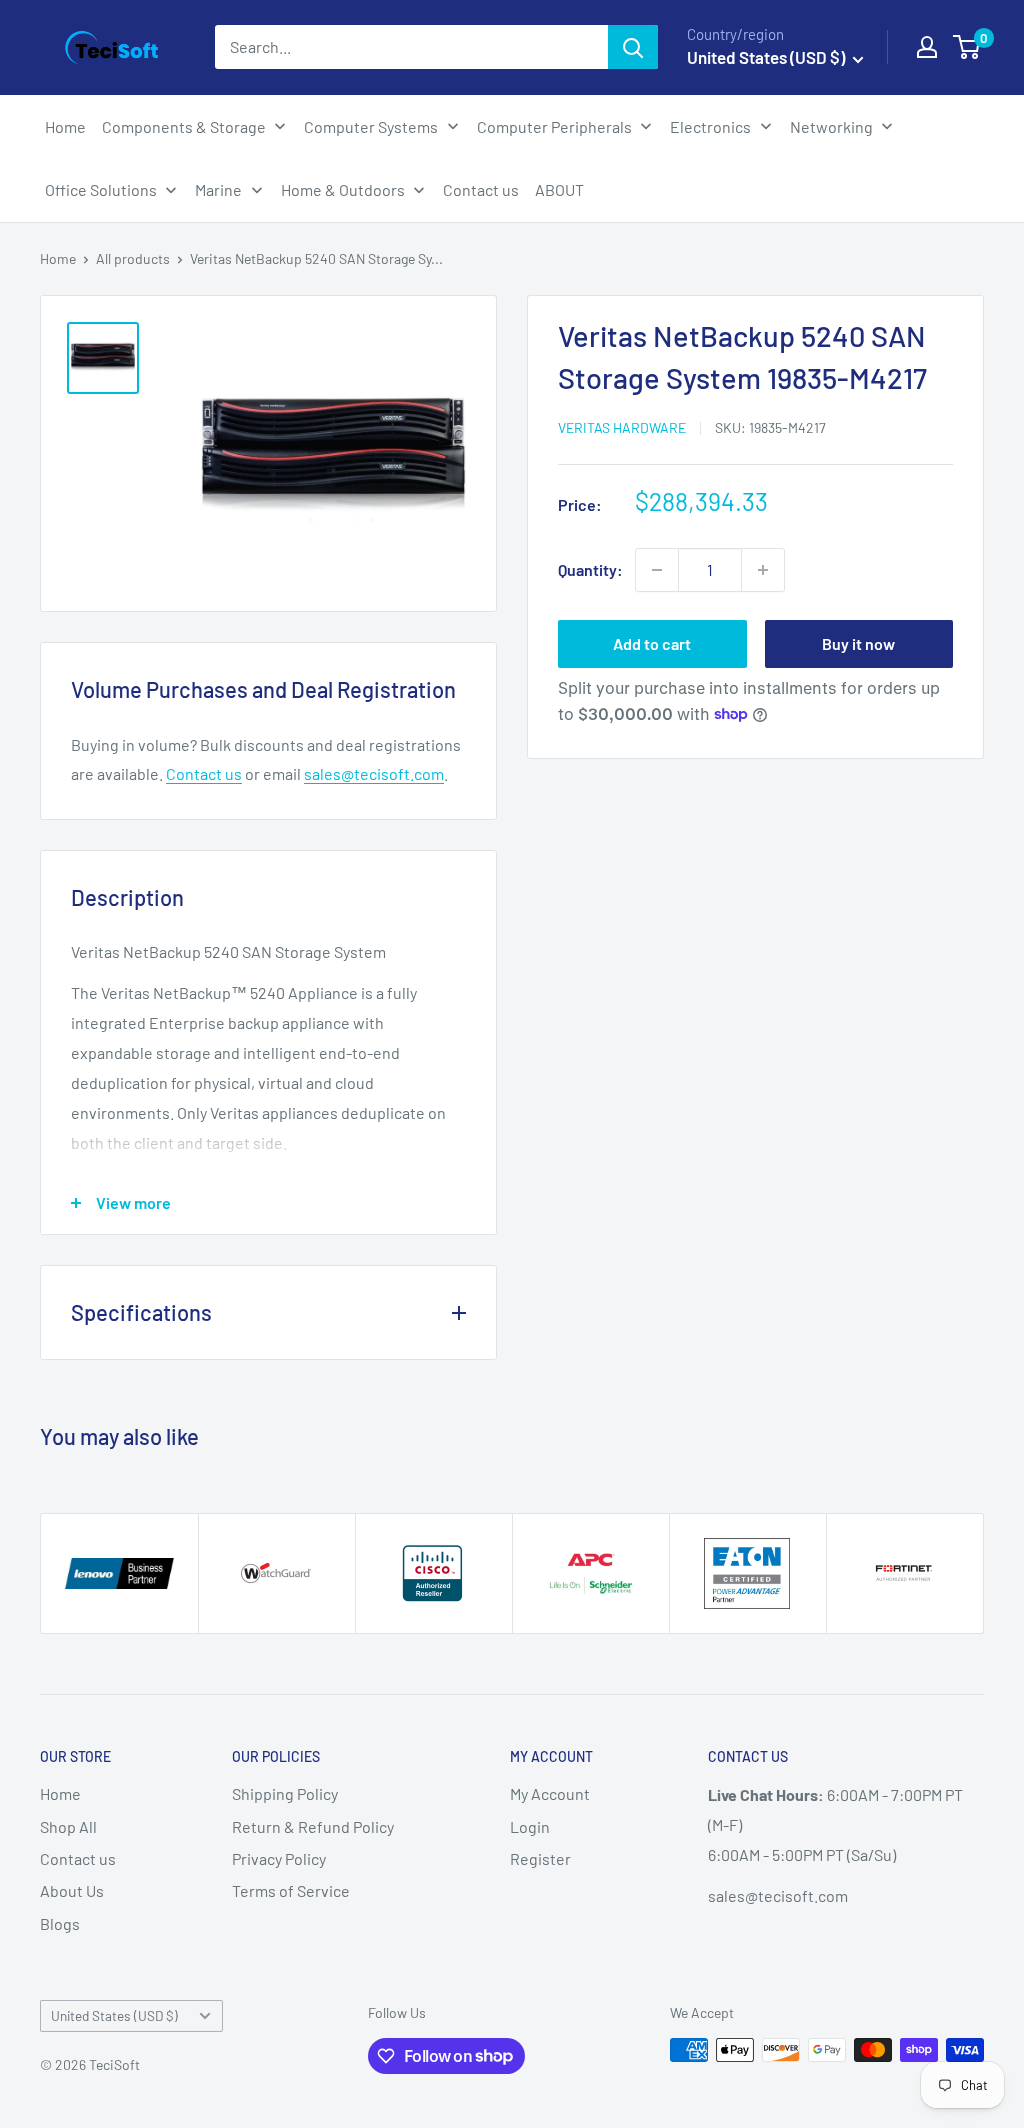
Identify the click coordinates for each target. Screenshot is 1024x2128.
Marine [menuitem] (218, 189)
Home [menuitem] (65, 126)
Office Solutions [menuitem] (101, 189)
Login (530, 1826)
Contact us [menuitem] (481, 189)
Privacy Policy (279, 1858)
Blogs (60, 1923)
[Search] (633, 47)
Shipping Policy (285, 1793)
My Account (550, 1793)
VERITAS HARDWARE (622, 427)
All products (133, 258)
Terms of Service (291, 1890)
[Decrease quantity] (657, 570)
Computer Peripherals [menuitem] (554, 126)
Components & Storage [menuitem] (184, 126)
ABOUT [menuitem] (559, 189)
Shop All (68, 1826)
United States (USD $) (114, 2015)
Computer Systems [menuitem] (371, 126)
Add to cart (652, 643)
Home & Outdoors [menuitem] (343, 189)
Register (540, 1858)
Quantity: (590, 569)
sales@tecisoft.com (374, 773)
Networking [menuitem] (831, 126)
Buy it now (858, 643)
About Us (72, 1890)
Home (58, 258)
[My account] (927, 47)
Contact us (204, 773)
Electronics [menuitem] (710, 126)
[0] (967, 47)
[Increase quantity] (763, 570)
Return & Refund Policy (313, 1826)
